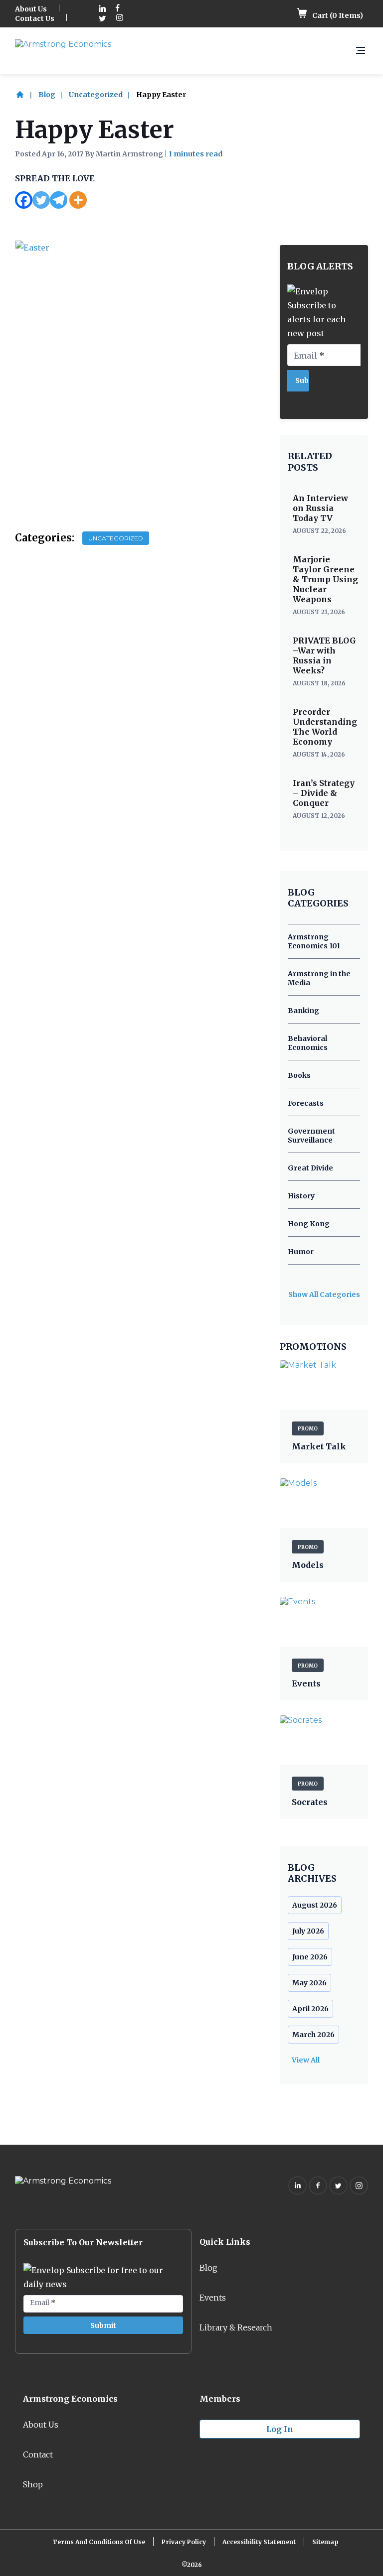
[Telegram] (59, 200)
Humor (301, 1252)
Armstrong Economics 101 (314, 941)
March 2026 (313, 2035)
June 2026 (310, 1957)
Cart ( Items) (337, 15)
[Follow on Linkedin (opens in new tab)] (102, 9)
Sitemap (325, 2542)
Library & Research (236, 2327)
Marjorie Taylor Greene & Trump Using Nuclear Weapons (325, 579)
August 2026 (315, 1905)
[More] (78, 200)
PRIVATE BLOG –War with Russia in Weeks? (324, 655)
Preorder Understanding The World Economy (325, 727)
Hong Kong (309, 1224)
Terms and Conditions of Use (99, 2542)
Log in (280, 2429)
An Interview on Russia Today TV (320, 508)
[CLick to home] (26, 95)
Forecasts (306, 1103)
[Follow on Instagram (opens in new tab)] (120, 19)
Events (213, 2298)
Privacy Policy (184, 2542)
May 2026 (309, 1983)
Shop (33, 2484)
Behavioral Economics (308, 1043)
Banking (303, 1011)
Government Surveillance (311, 1136)
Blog (47, 95)
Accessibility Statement (259, 2542)
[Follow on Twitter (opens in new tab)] (102, 19)
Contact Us (35, 18)
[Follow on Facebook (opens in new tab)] (118, 9)
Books (299, 1075)
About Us (31, 9)
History (301, 1196)
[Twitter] (41, 200)
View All (306, 2060)
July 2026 (308, 1931)
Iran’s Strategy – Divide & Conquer (324, 793)
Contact (38, 2454)
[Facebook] (24, 200)
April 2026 (310, 2009)
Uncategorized (96, 95)
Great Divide (310, 1168)
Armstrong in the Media (319, 978)
